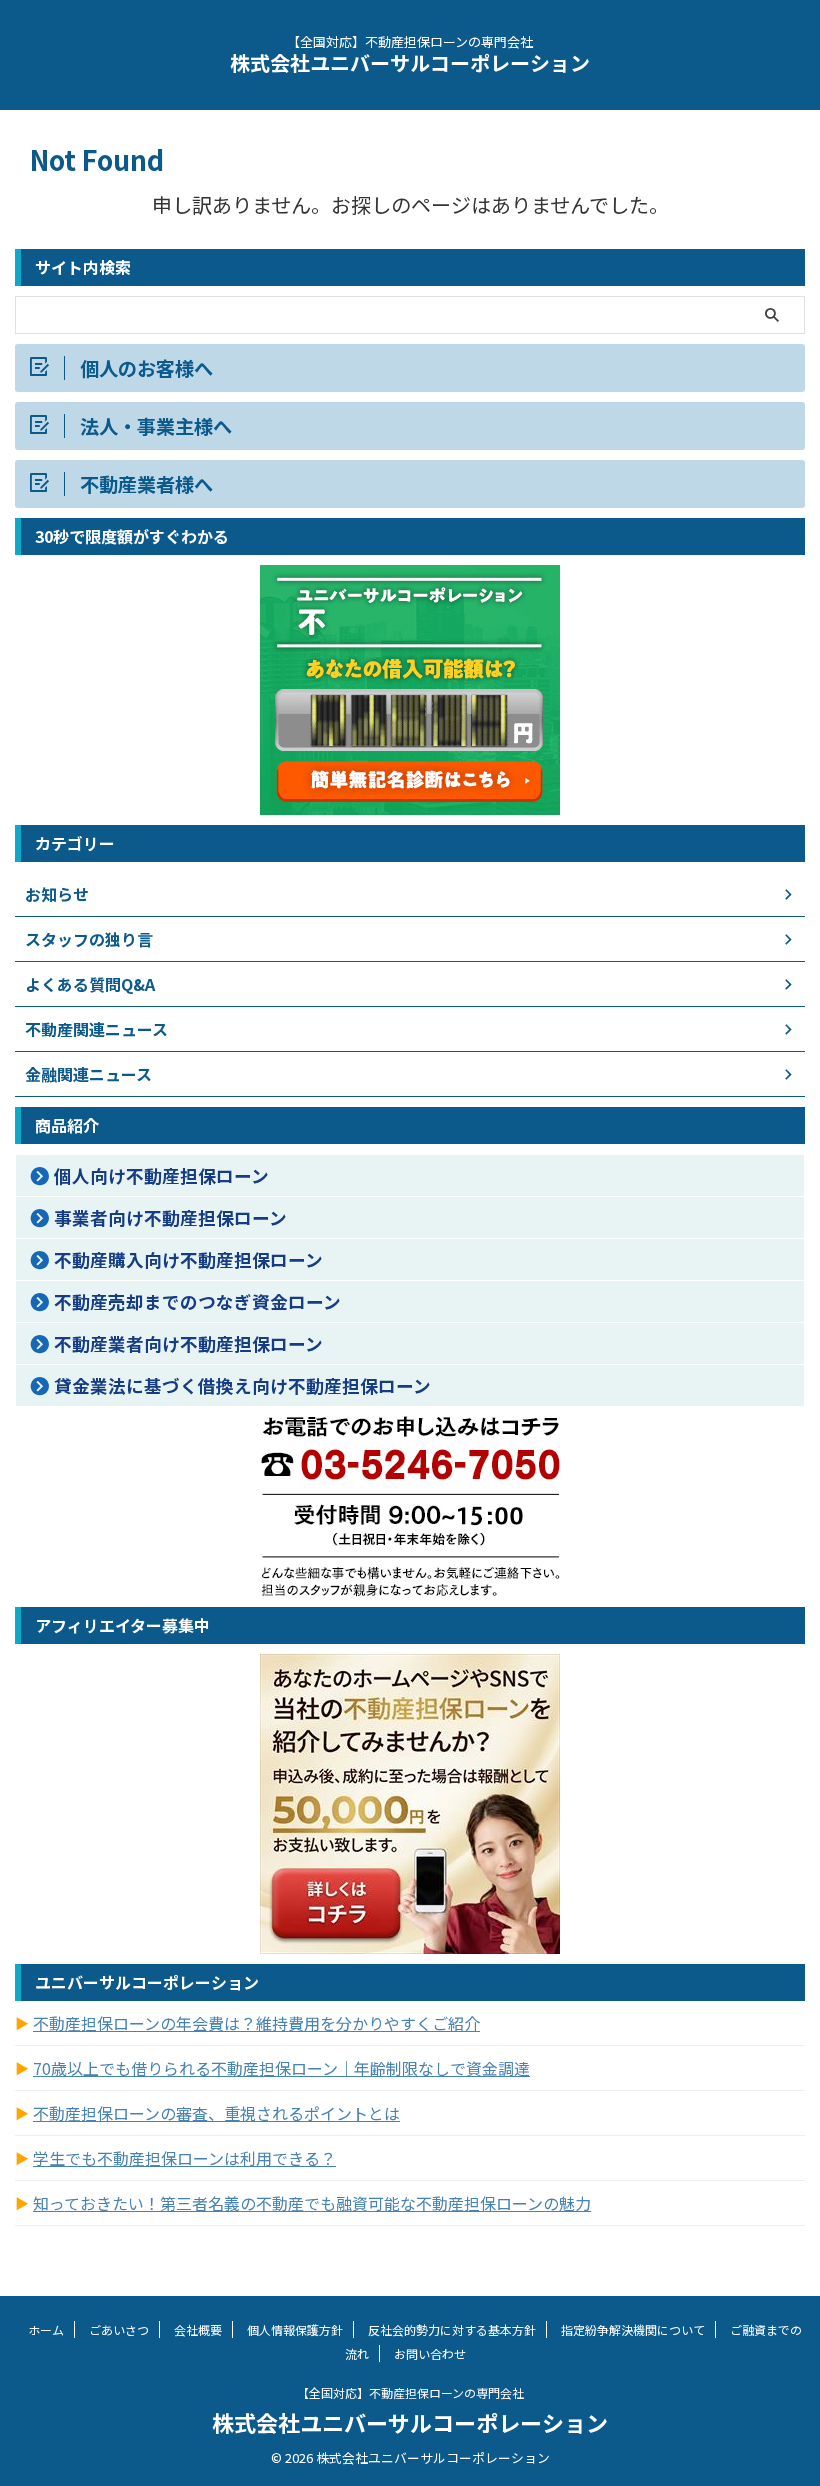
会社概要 (198, 2329)
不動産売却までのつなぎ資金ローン (197, 1301)
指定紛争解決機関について (633, 2329)
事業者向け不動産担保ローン (170, 1217)
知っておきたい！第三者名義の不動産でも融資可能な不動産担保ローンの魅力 (312, 2203)
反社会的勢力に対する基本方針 (452, 2329)
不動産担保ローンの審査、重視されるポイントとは (216, 2113)
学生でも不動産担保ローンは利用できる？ (184, 2158)
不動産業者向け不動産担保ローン (188, 1343)
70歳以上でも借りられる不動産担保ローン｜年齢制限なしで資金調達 (281, 2068)
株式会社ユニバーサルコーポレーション (410, 62)
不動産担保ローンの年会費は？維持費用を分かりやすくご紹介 (256, 2023)
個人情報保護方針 (295, 2329)
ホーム (46, 2329)
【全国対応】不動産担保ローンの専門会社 (410, 2392)
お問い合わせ (430, 2353)
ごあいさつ (119, 2329)
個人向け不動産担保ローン (161, 1175)
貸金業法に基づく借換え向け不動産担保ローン (242, 1385)
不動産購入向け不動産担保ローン (188, 1259)
